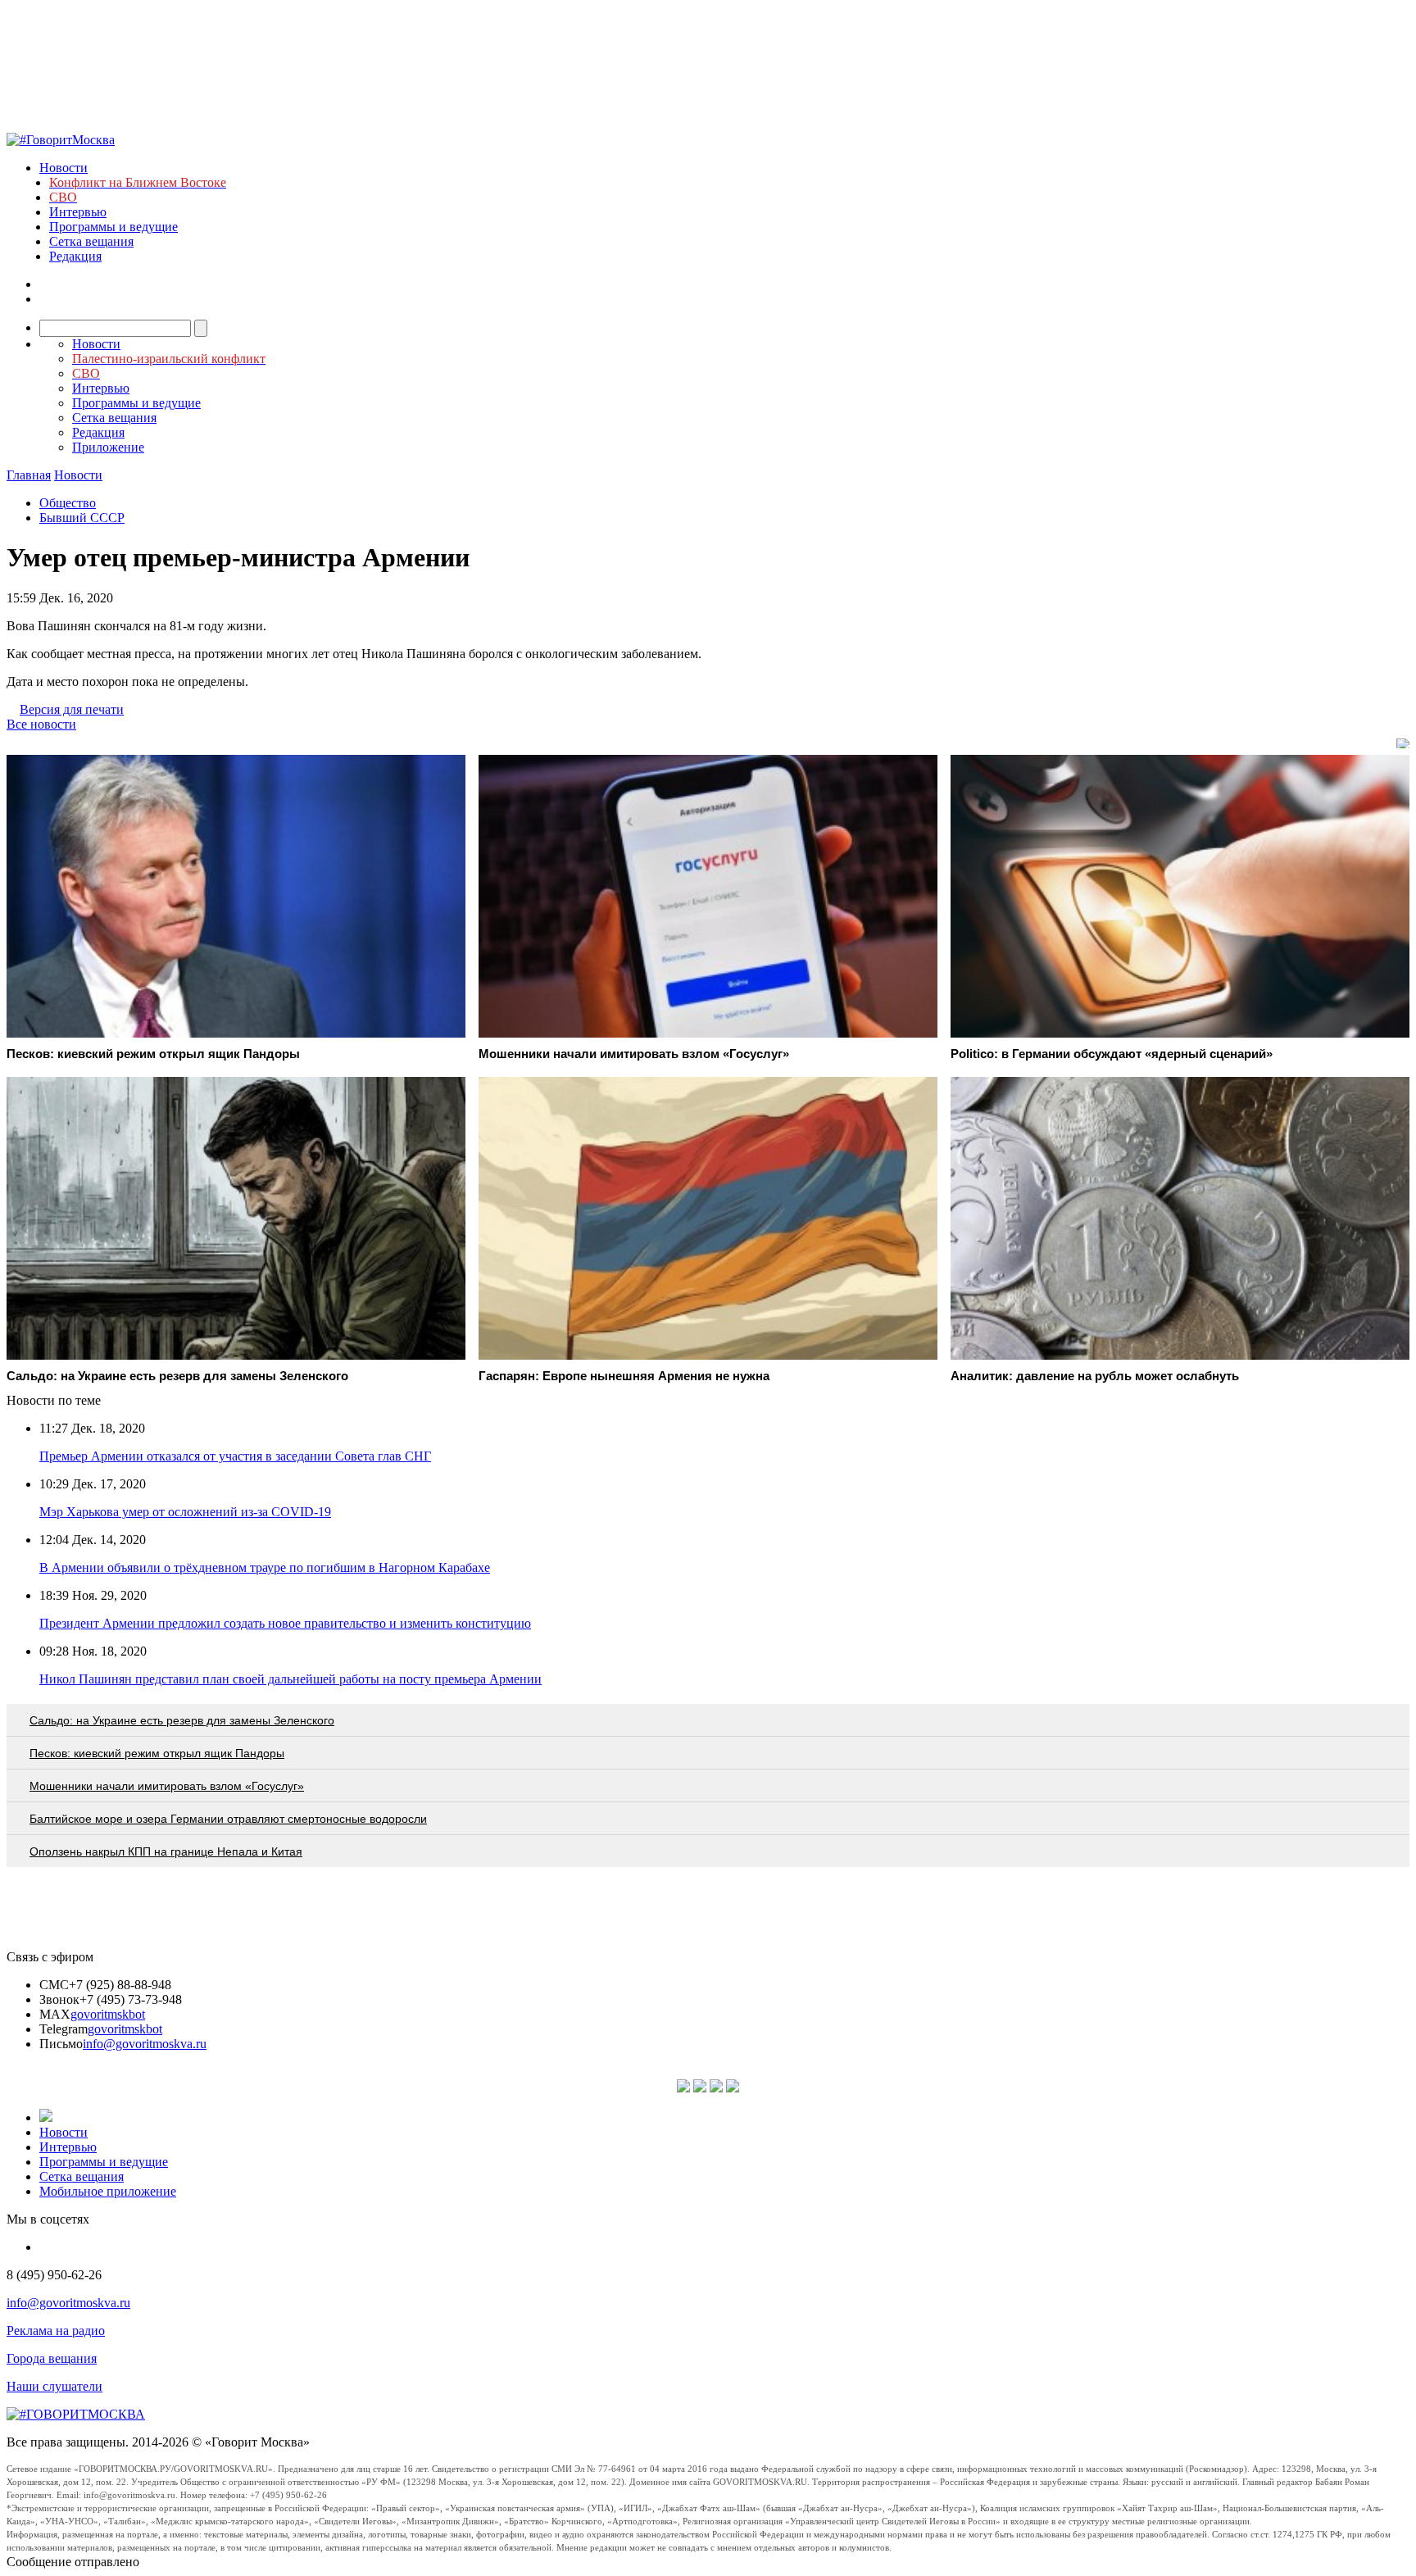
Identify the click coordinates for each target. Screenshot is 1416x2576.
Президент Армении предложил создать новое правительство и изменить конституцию (285, 1623)
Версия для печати (72, 709)
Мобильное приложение (108, 2191)
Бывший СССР (82, 518)
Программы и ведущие (113, 227)
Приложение (108, 447)
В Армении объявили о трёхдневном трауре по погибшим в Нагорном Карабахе (265, 1567)
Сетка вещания (91, 241)
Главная (29, 475)
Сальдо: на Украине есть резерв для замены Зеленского (182, 1720)
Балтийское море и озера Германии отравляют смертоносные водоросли (228, 1819)
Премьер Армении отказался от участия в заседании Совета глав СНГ (235, 1456)
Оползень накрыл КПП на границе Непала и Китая (166, 1851)
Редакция (75, 256)
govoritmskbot (108, 2014)
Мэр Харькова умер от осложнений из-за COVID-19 (185, 1512)
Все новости (41, 724)
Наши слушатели (54, 2386)
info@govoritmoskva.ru (145, 2044)
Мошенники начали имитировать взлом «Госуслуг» (167, 1786)
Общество (68, 503)
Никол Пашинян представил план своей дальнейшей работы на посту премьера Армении (290, 1679)
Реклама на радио (56, 2331)
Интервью (78, 212)
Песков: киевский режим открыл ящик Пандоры (157, 1753)
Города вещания (52, 2358)
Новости (64, 168)
